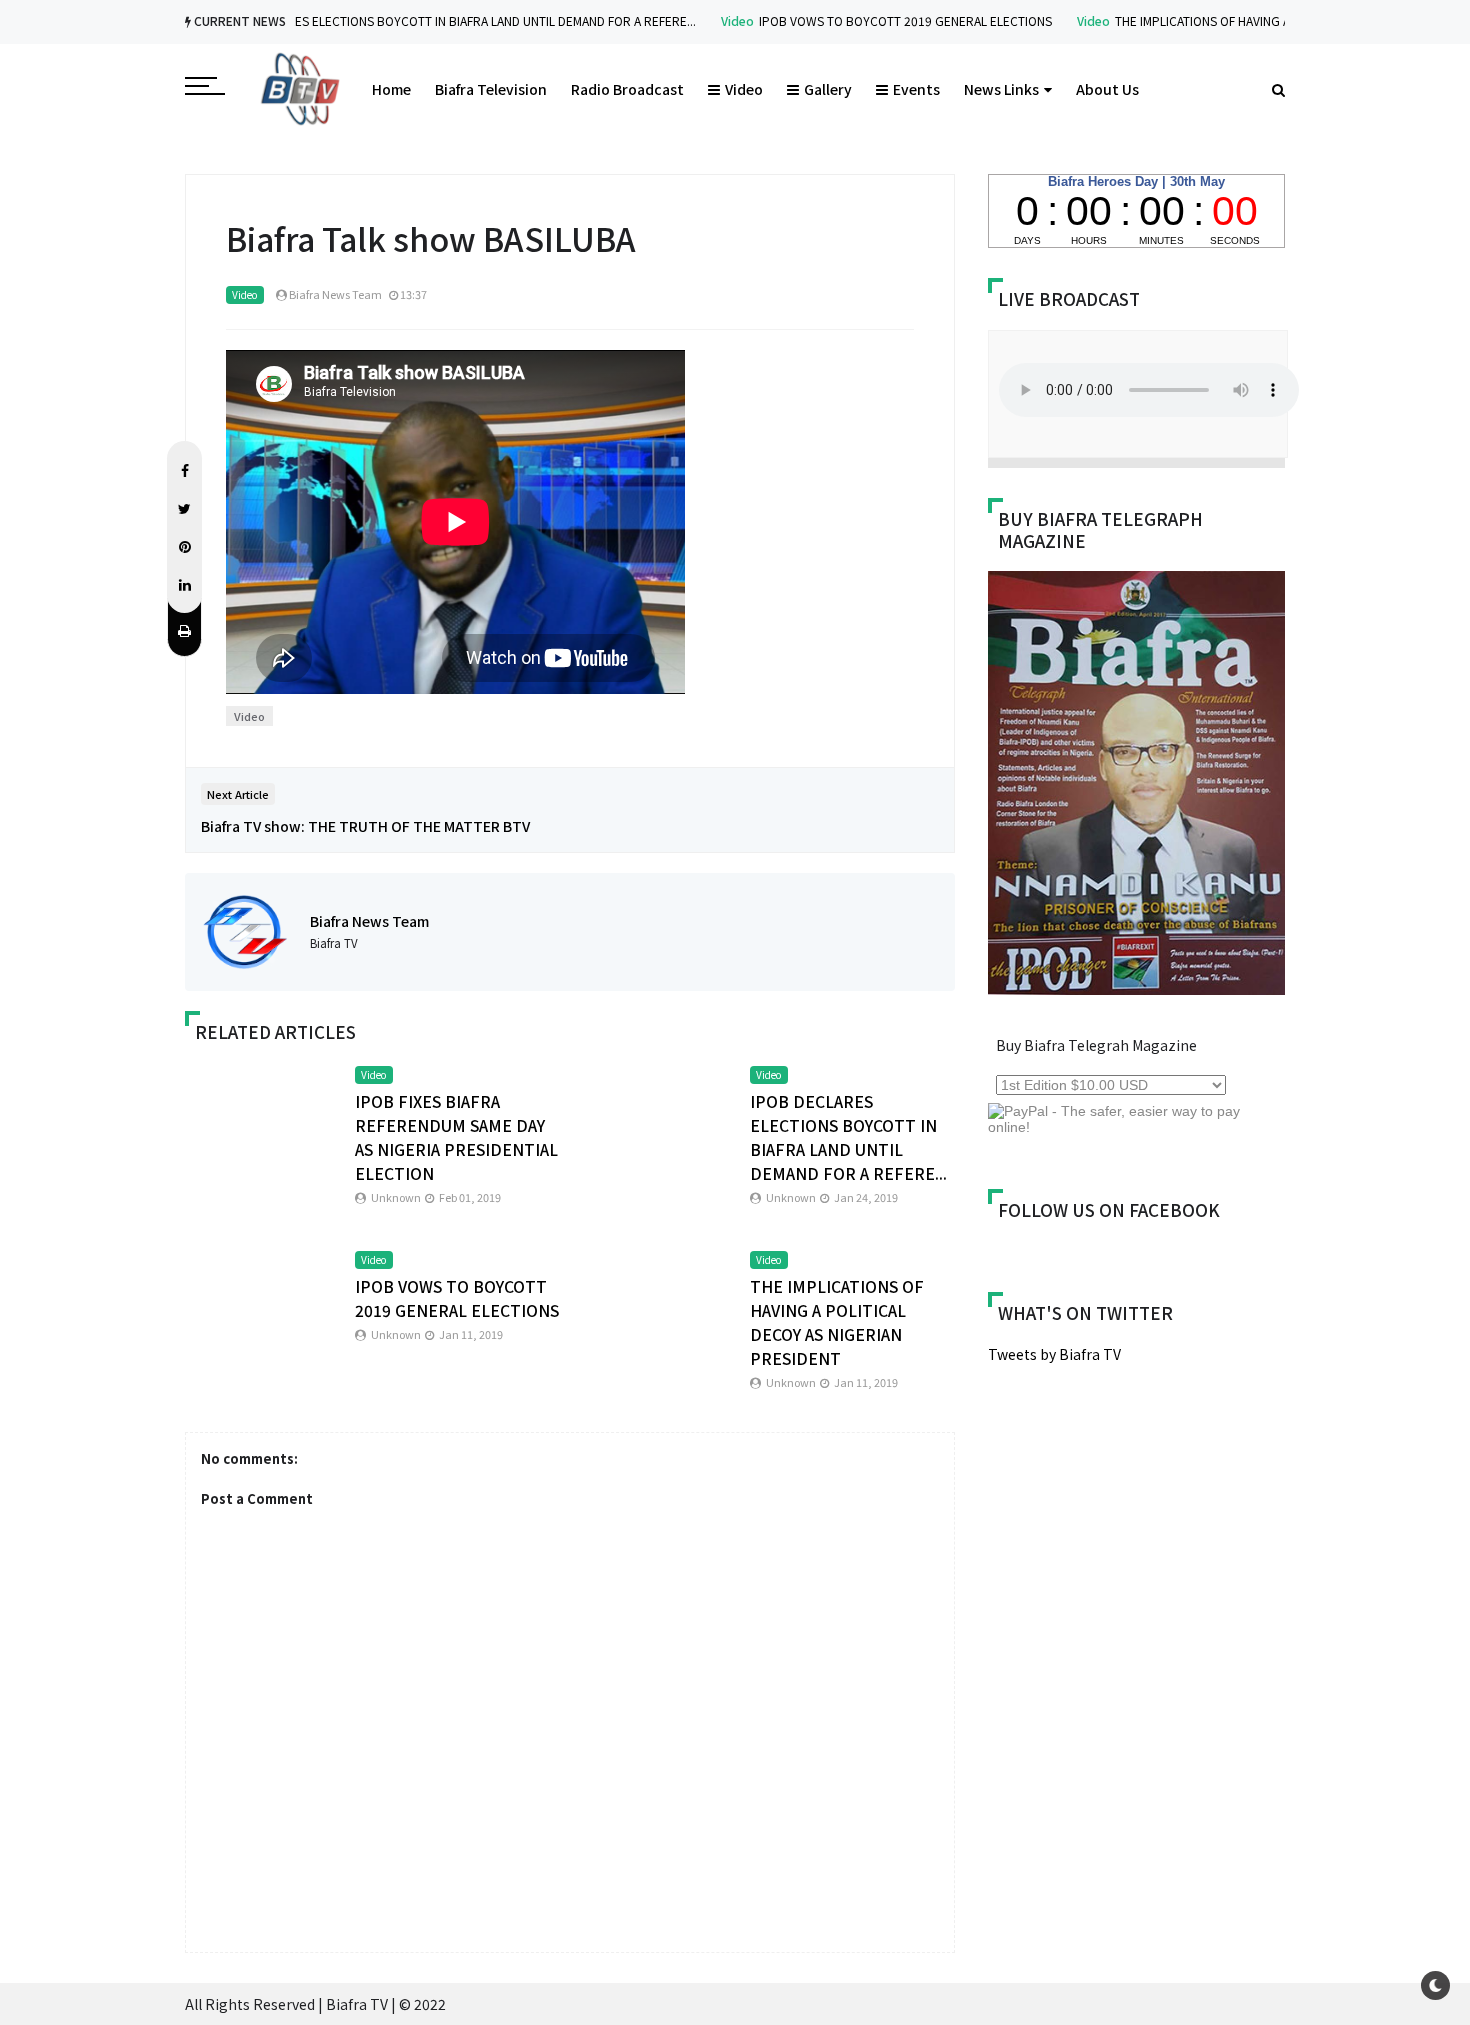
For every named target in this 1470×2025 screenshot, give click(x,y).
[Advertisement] (1156, 1535)
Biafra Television (491, 89)
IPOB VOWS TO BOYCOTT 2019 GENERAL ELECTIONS (866, 20)
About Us (1107, 89)
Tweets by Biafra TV (1054, 1354)
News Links (1001, 89)
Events (916, 89)
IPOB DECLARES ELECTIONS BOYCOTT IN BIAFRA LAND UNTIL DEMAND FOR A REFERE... (419, 20)
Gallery (828, 89)
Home (391, 89)
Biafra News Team (369, 921)
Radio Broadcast (627, 89)
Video (698, 20)
